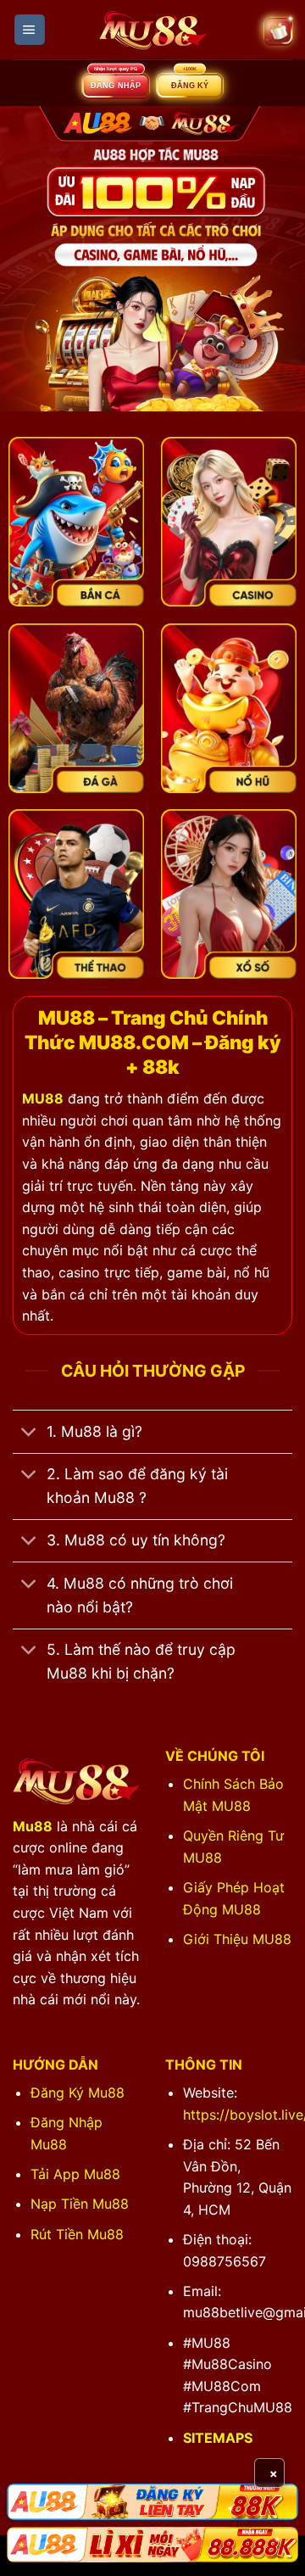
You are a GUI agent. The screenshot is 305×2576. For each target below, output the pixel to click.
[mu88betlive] (152, 30)
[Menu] (30, 30)
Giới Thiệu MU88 (237, 1939)
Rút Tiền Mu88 (77, 2234)
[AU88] (152, 2501)
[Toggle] (29, 1433)
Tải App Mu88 (75, 2174)
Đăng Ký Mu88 (78, 2093)
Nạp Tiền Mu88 (80, 2204)
